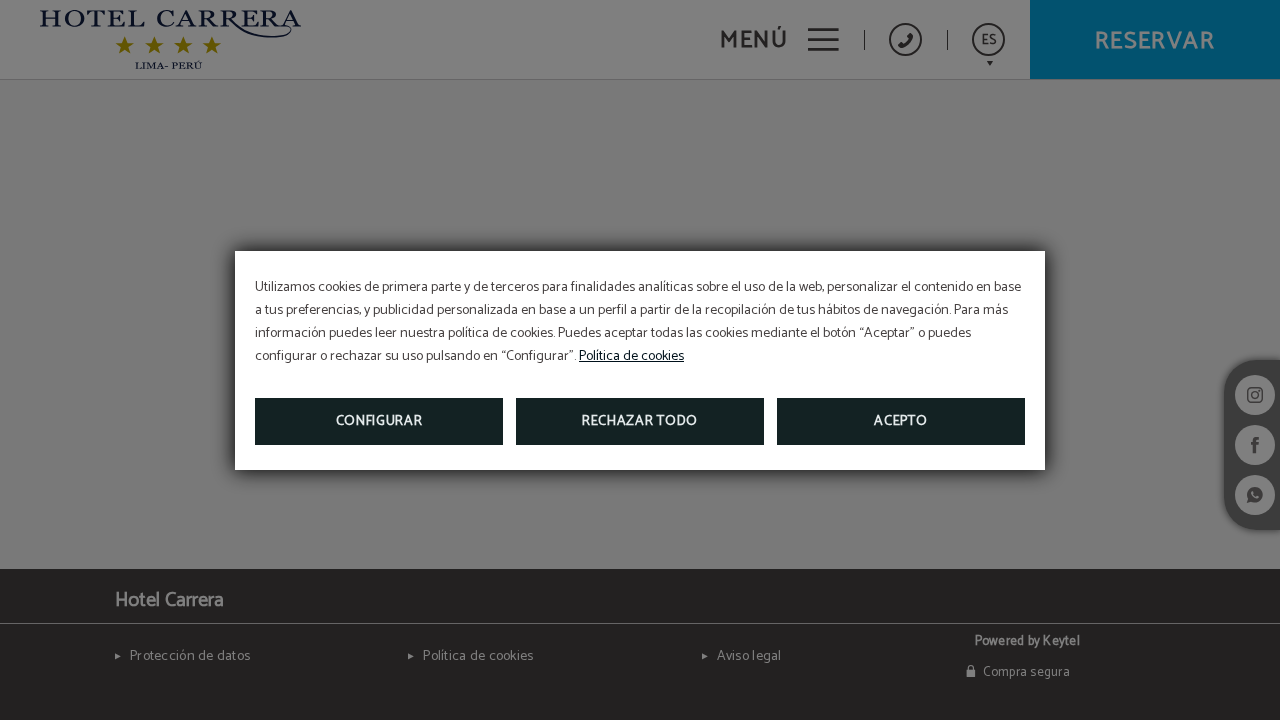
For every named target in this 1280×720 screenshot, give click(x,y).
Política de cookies (631, 356)
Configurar (379, 421)
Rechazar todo (640, 421)
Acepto (900, 421)
